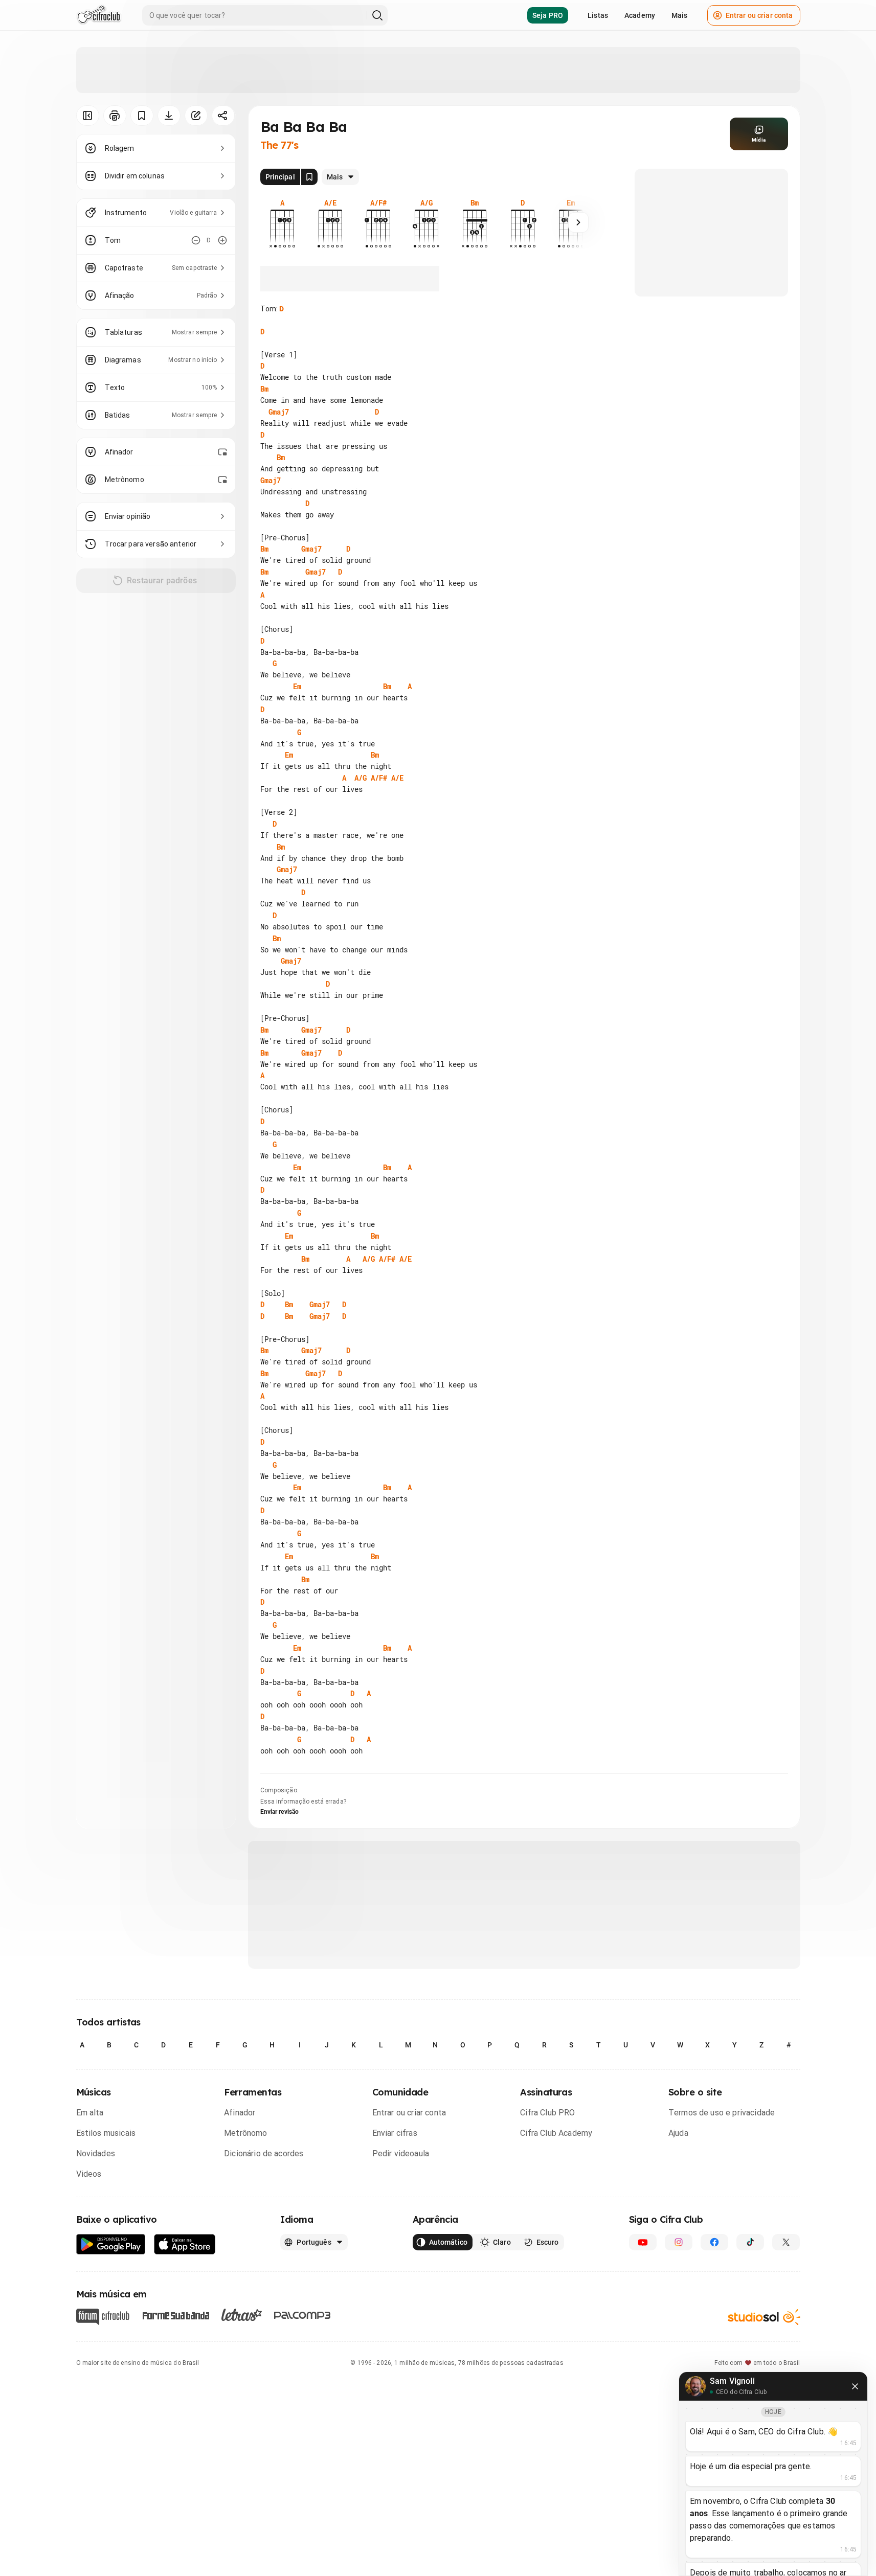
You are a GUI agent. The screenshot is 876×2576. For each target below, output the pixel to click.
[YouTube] (643, 2242)
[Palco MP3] (302, 2315)
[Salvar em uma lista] (142, 116)
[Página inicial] (99, 15)
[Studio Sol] (764, 2317)
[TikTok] (750, 2242)
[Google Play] (111, 2244)
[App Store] (185, 2244)
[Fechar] (855, 2386)
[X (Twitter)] (786, 2242)
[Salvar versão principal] (309, 177)
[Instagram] (679, 2242)
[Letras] (242, 2315)
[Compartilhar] (223, 116)
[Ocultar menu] (88, 116)
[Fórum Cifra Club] (103, 2317)
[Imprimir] (115, 116)
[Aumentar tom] (222, 240)
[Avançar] (578, 222)
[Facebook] (714, 2242)
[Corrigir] (196, 116)
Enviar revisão (280, 1812)
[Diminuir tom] (196, 240)
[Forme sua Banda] (175, 2315)
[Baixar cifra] (169, 116)
